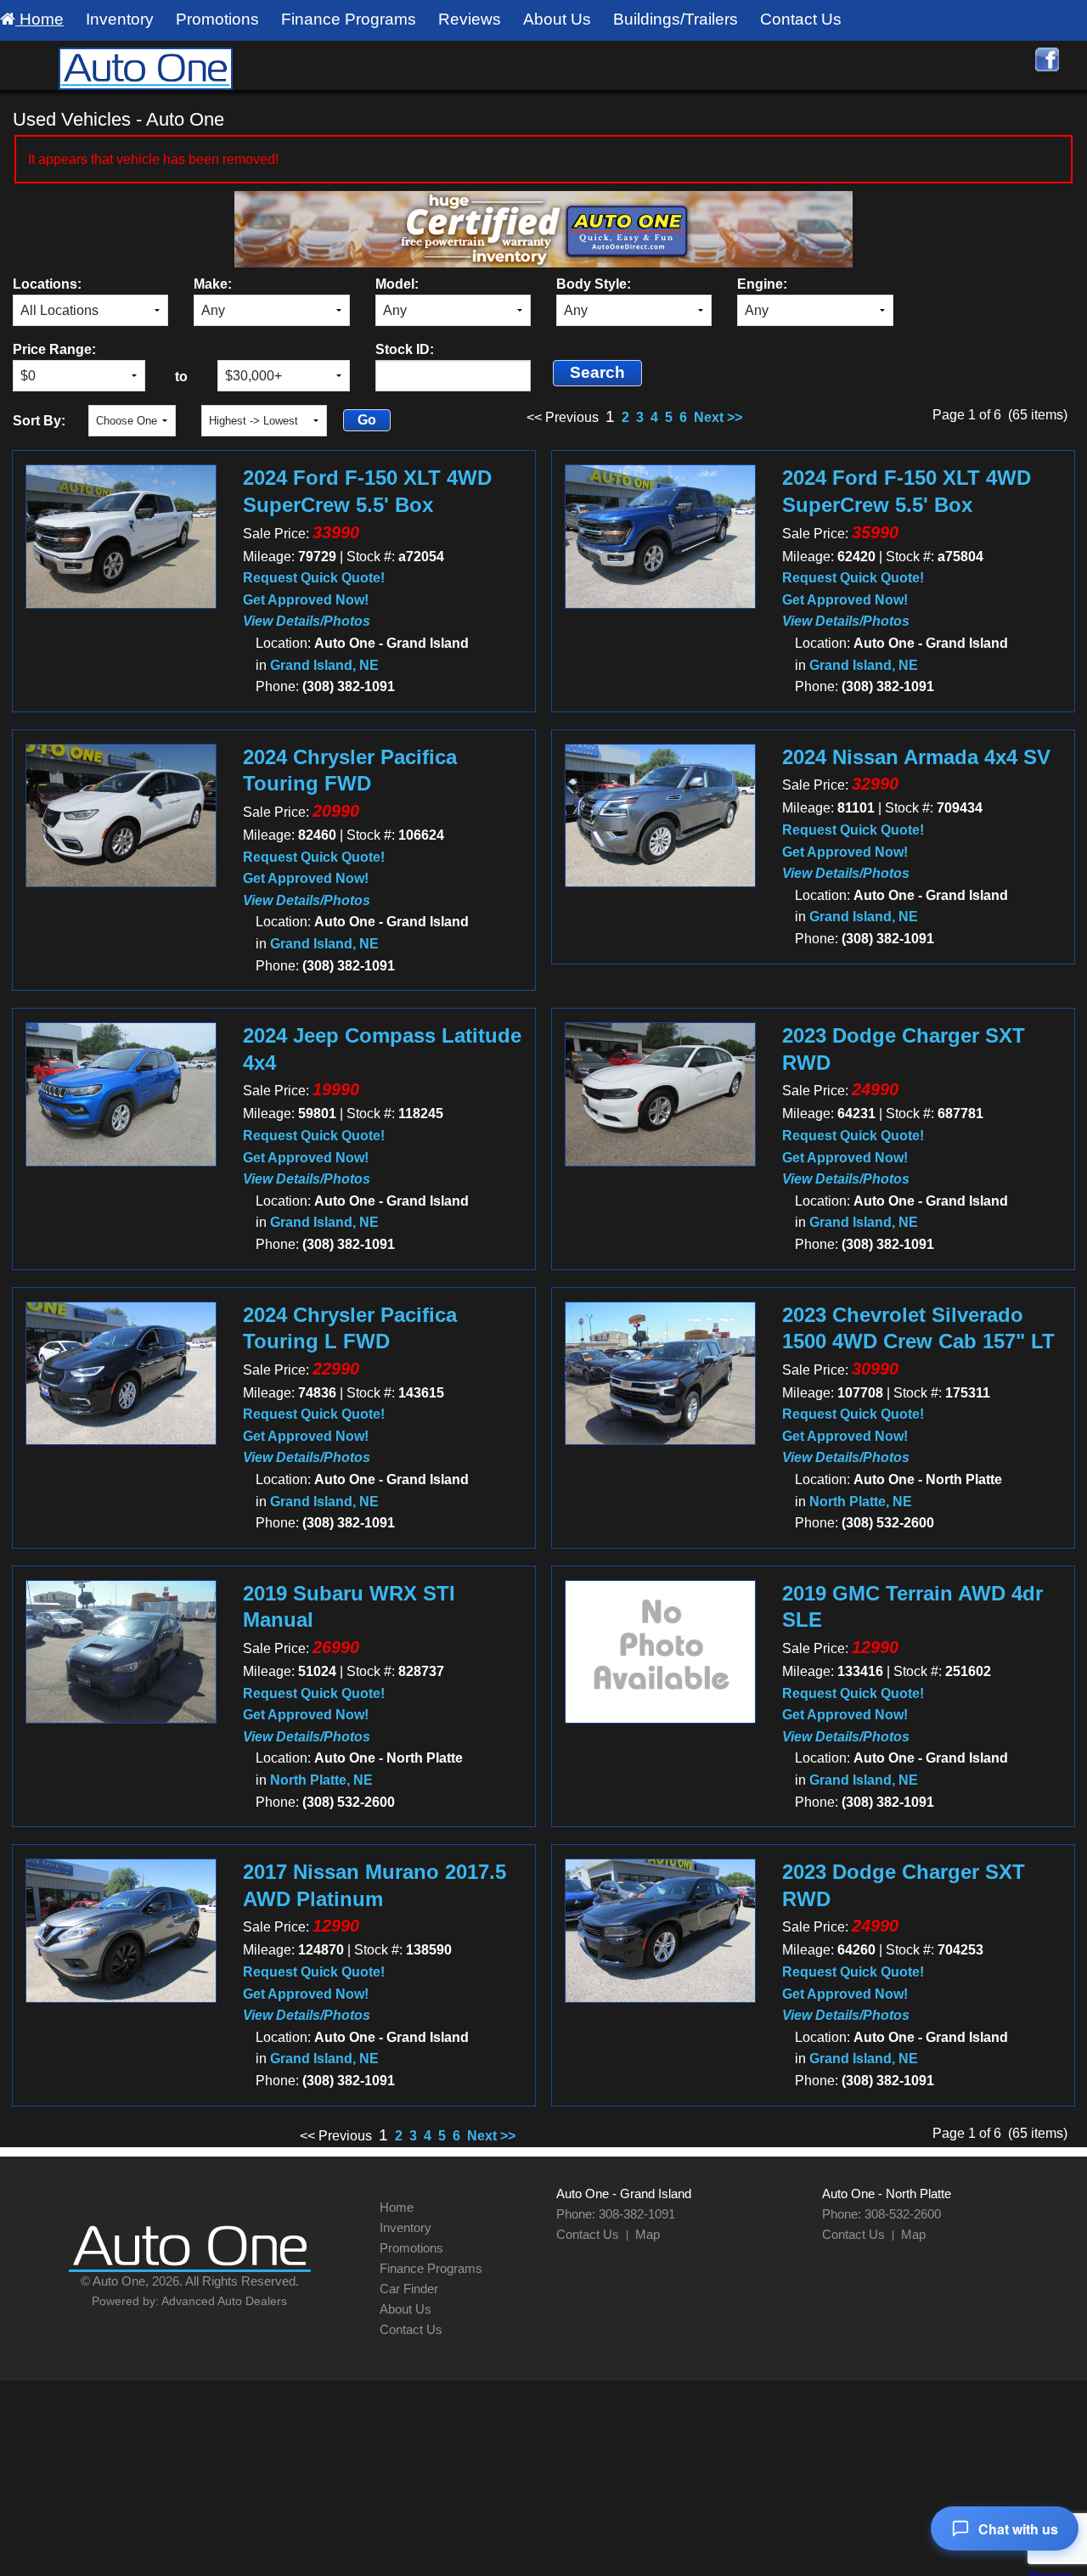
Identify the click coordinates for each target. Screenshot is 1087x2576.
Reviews (470, 19)
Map (648, 2234)
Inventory (120, 19)
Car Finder (409, 2289)
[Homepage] (145, 67)
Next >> (718, 417)
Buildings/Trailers (676, 19)
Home (39, 19)
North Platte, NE (861, 1502)
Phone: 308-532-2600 (881, 2214)
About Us (557, 19)
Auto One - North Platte (887, 2194)
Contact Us (801, 19)
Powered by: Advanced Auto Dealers (189, 2301)
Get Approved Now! (306, 600)
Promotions (217, 19)
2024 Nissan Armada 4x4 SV (916, 757)
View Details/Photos (307, 621)
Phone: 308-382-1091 (616, 2214)
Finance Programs (349, 19)
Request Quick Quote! (314, 578)
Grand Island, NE (324, 665)
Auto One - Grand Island (624, 2194)
